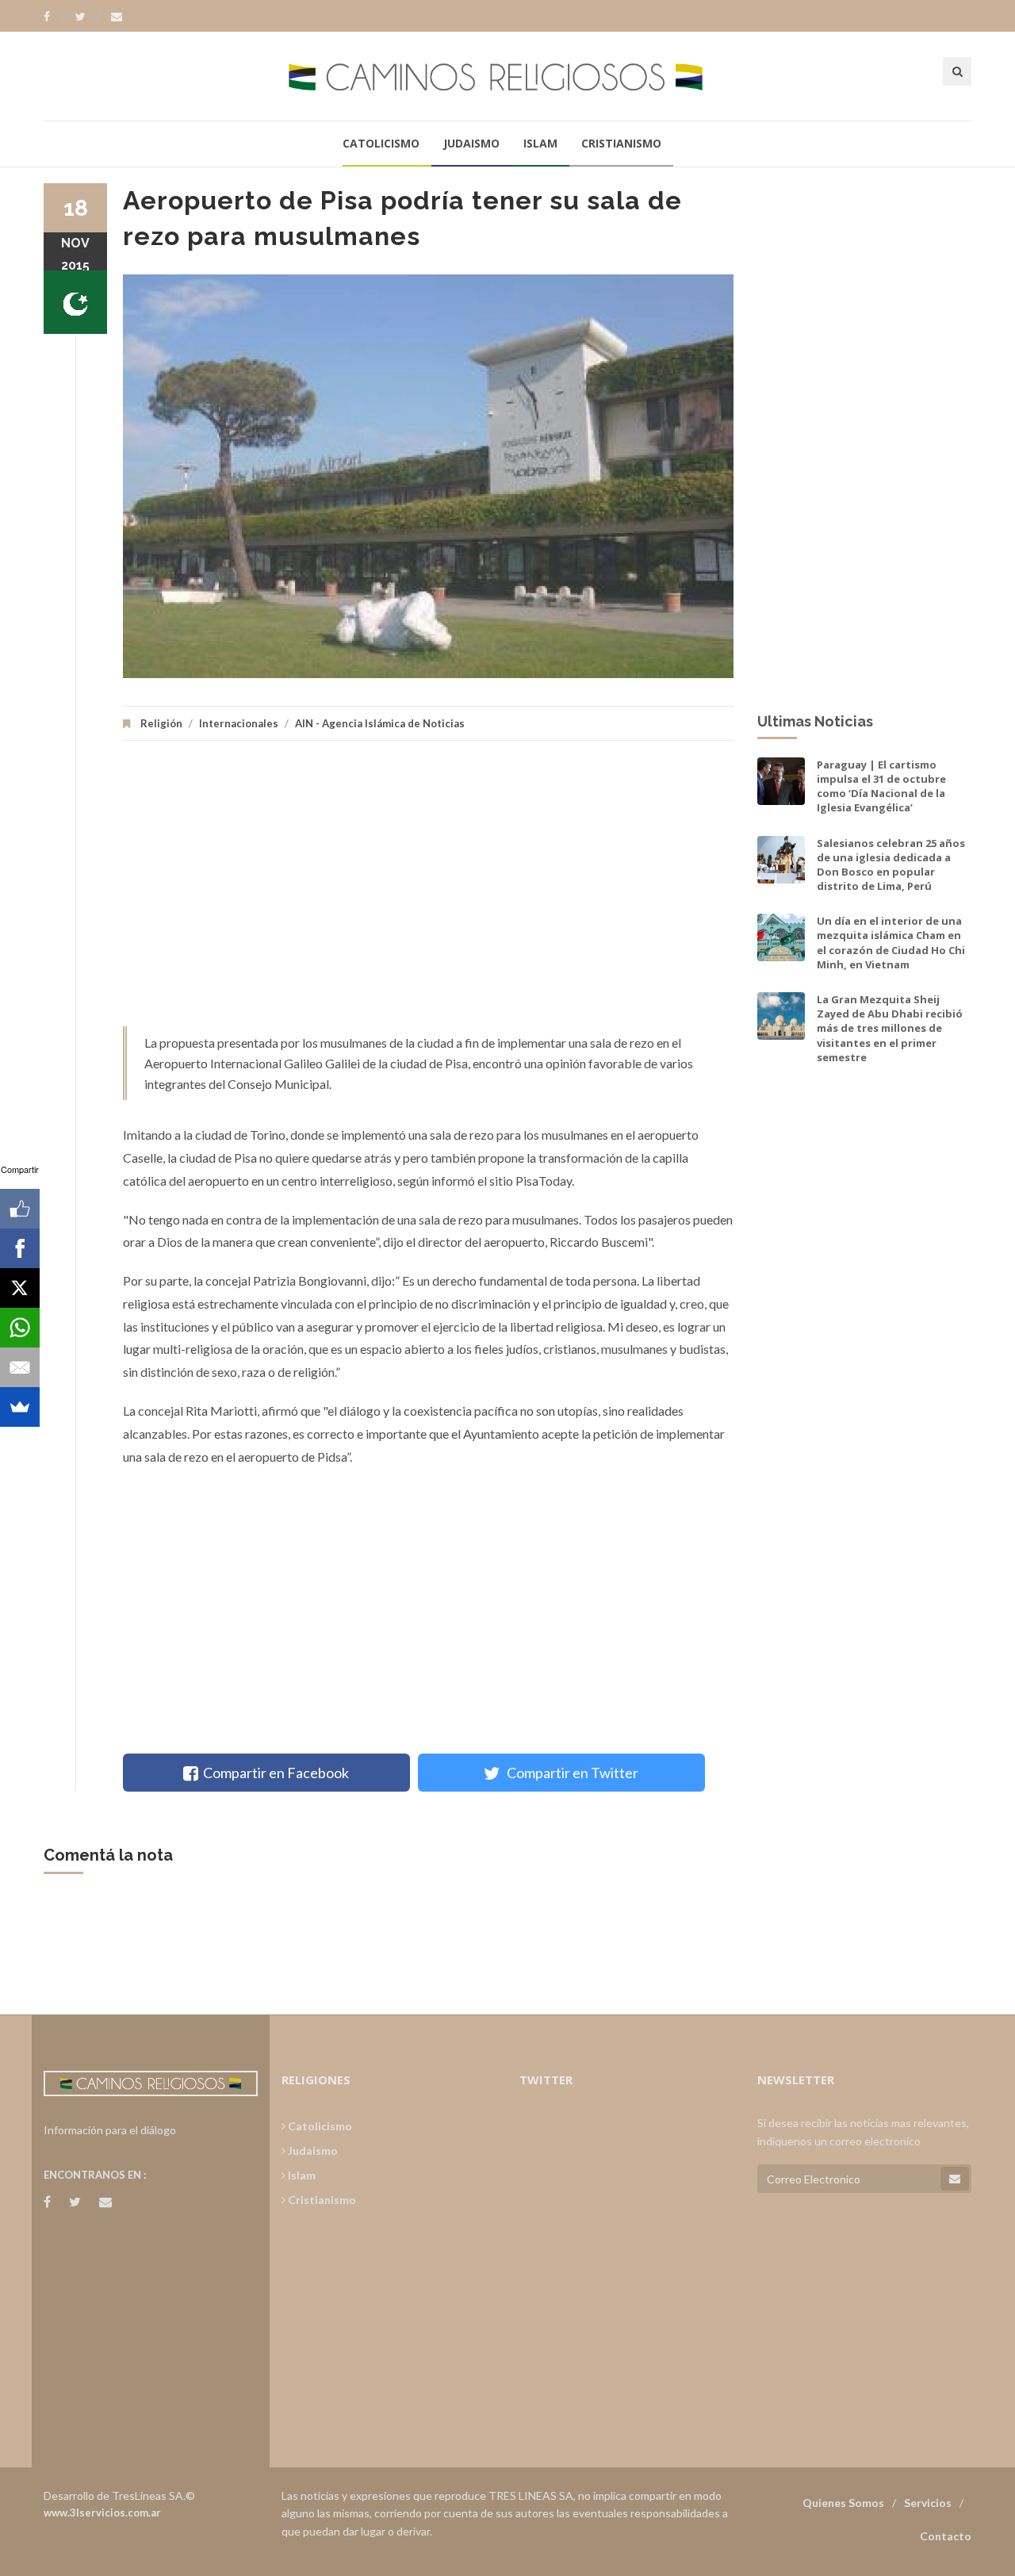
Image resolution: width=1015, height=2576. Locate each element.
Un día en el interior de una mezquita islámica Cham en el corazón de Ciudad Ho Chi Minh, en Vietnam (891, 943)
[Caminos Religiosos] (507, 76)
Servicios (928, 2503)
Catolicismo (381, 143)
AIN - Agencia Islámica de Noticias (380, 723)
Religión (161, 723)
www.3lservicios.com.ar (102, 2513)
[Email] (20, 1367)
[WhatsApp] (20, 1328)
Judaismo (471, 143)
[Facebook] (54, 17)
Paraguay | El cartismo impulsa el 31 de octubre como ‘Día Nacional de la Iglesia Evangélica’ (881, 786)
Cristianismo (621, 143)
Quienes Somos (843, 2503)
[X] (20, 1288)
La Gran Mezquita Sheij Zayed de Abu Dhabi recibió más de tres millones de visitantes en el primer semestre (890, 1028)
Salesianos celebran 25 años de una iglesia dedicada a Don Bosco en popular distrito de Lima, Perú (891, 865)
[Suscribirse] (955, 2179)
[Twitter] (88, 17)
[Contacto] (117, 17)
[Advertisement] (428, 891)
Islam (540, 143)
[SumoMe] (20, 1407)
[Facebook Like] (20, 1209)
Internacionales (239, 723)
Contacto (946, 2536)
